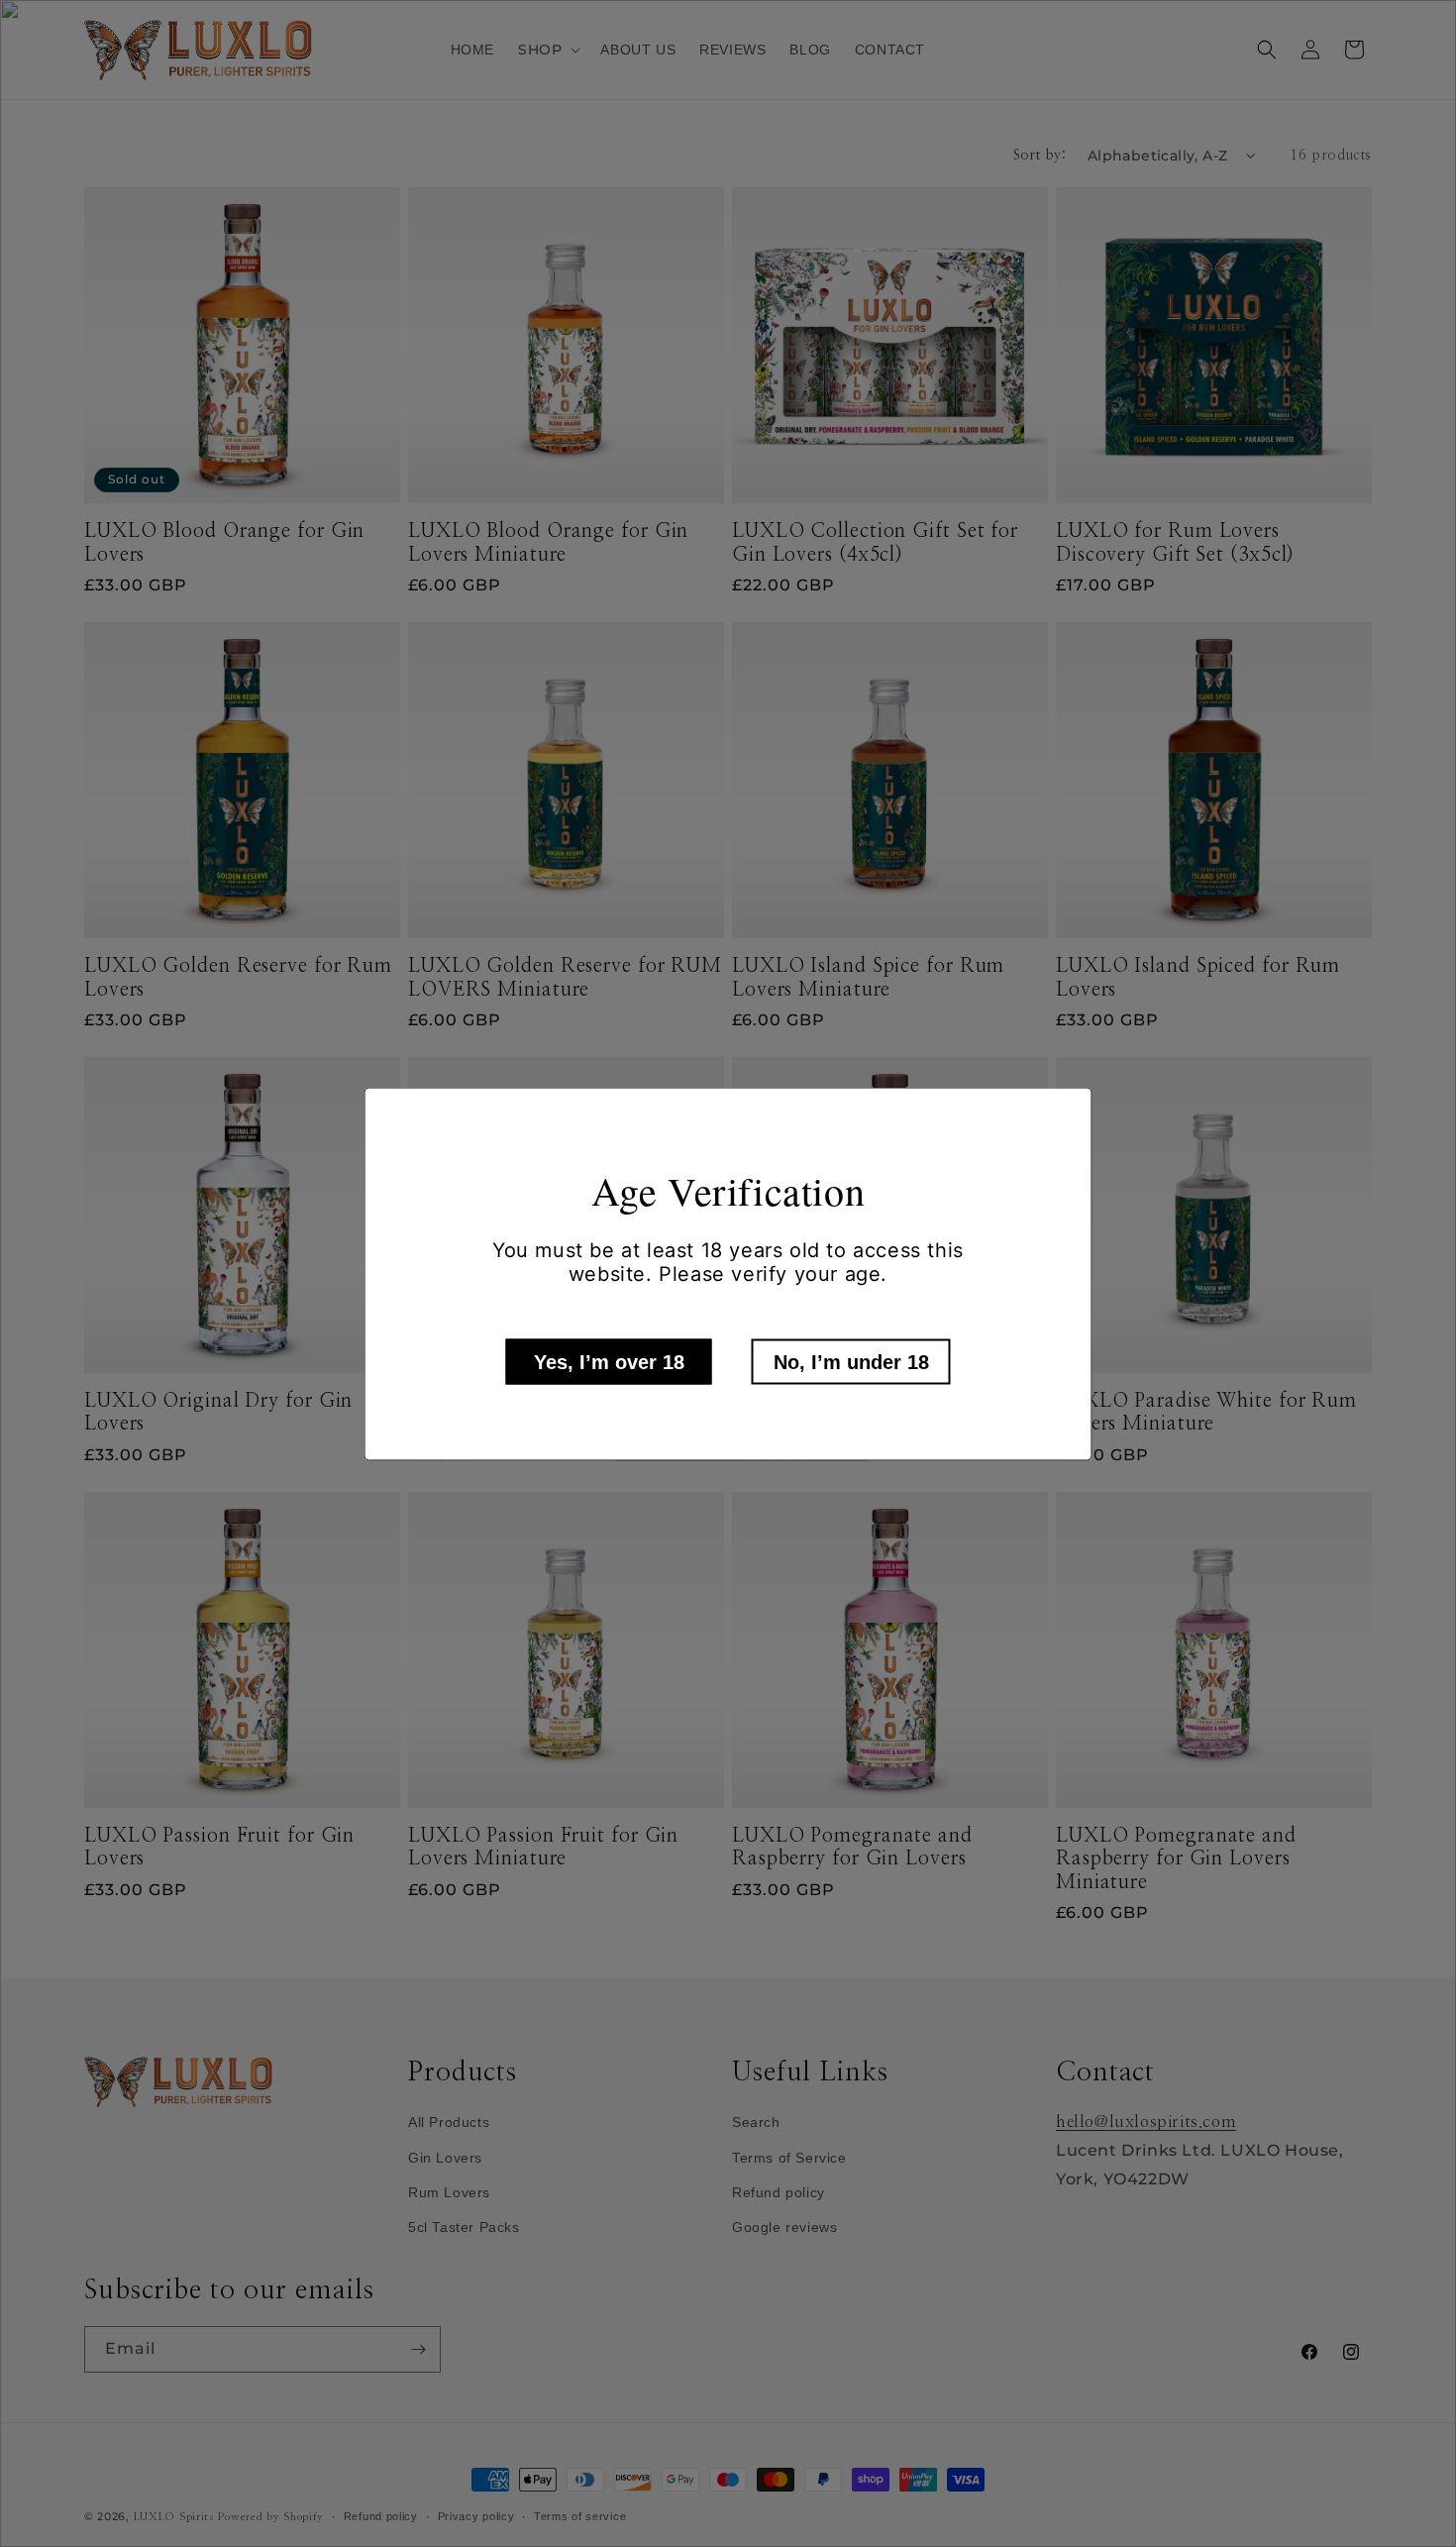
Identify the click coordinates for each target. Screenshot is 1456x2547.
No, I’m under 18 (851, 1361)
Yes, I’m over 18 (609, 1361)
